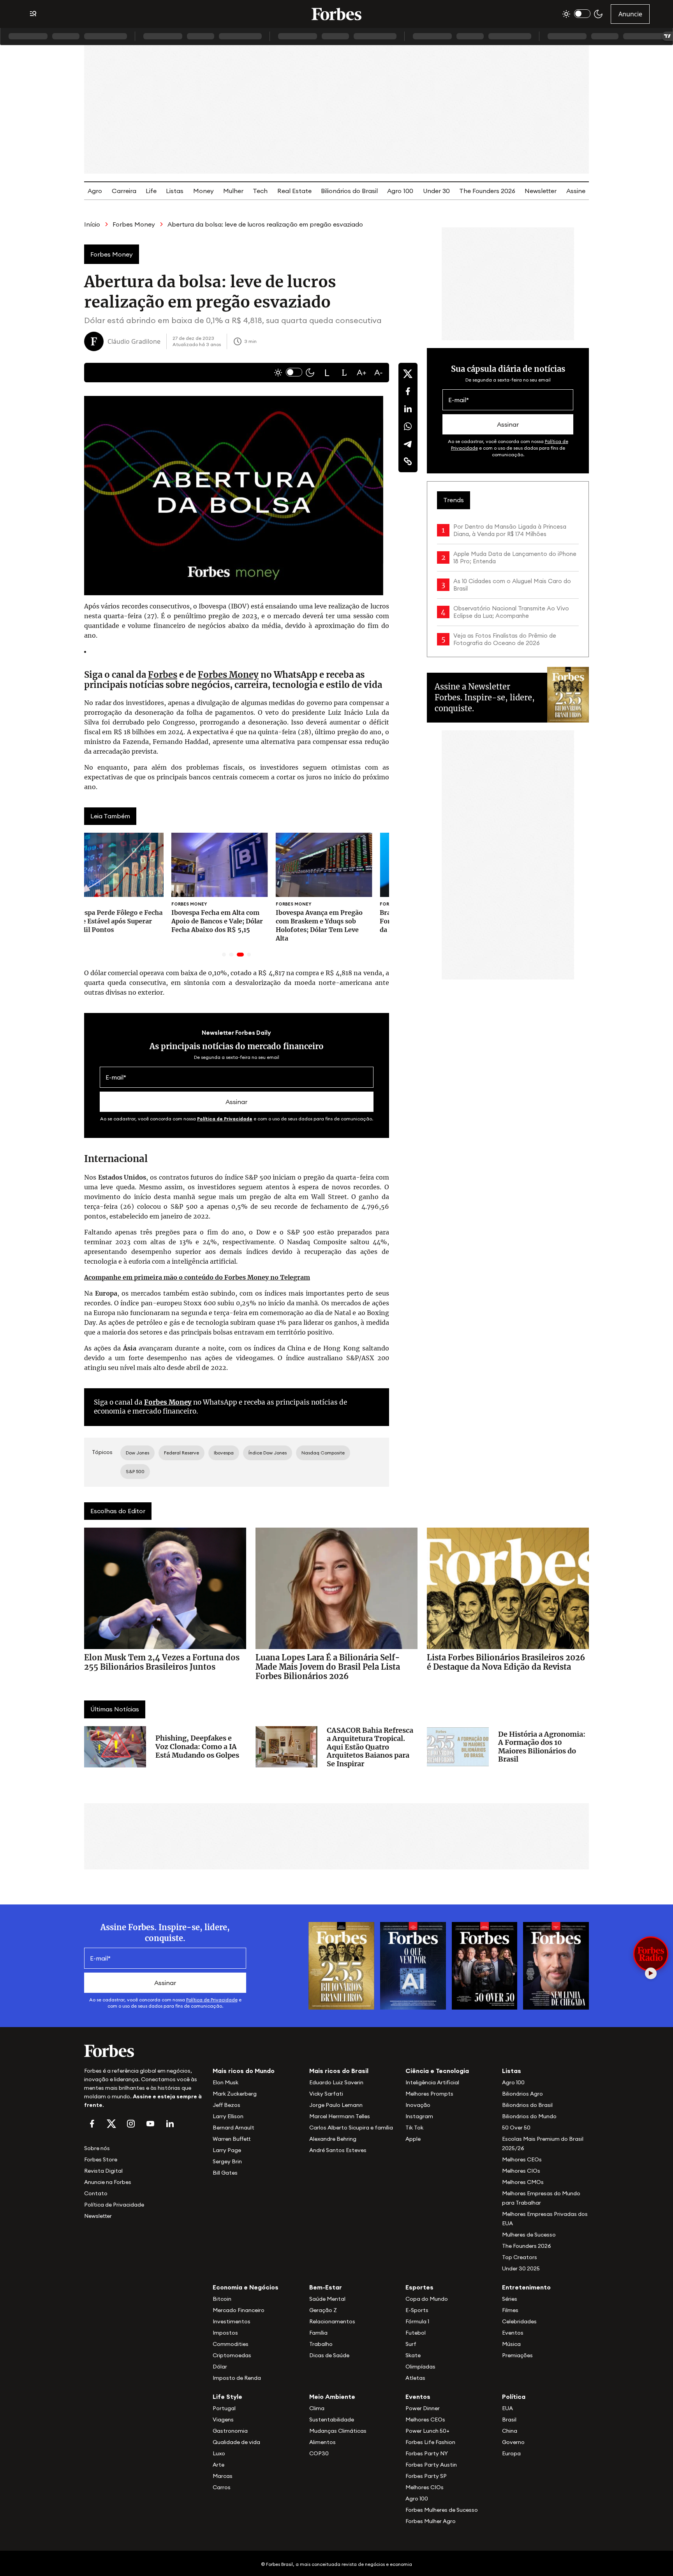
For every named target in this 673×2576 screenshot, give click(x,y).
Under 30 (436, 191)
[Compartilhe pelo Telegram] (408, 444)
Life (151, 191)
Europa (511, 2453)
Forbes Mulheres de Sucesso (442, 2510)
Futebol (416, 2333)
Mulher (233, 191)
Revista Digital (103, 2171)
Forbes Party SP (426, 2476)
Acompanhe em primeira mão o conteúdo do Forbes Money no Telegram (197, 1277)
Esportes (419, 2287)
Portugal (224, 2408)
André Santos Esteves (338, 2150)
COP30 (319, 2453)
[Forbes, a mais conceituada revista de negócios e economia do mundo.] (336, 14)
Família (318, 2333)
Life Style (227, 2397)
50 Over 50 (516, 2128)
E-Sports (417, 2310)
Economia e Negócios (246, 2287)
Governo (513, 2442)
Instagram (419, 2116)
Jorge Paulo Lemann (336, 2105)
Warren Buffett (232, 2139)
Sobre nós (97, 2148)
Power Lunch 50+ (427, 2431)
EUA (507, 2408)
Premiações (517, 2355)
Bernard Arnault (233, 2128)
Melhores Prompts (429, 2094)
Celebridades (519, 2321)
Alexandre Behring (333, 2139)
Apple (413, 2139)
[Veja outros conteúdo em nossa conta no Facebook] (92, 2124)
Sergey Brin (227, 2161)
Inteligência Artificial (432, 2082)
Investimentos (232, 2321)
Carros (222, 2487)
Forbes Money (134, 224)
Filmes (510, 2310)
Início (92, 224)
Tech (260, 191)
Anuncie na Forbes (108, 2182)
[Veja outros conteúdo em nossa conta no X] (111, 2124)
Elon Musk (226, 2082)
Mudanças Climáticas (338, 2431)
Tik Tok (414, 2128)
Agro (95, 191)
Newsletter (541, 191)
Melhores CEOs (522, 2159)
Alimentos (322, 2442)
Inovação (418, 2105)
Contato (96, 2193)
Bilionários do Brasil (349, 191)
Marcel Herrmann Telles (340, 2116)
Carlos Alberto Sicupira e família (351, 2128)
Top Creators (520, 2257)
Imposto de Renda (237, 2378)
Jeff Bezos (226, 2105)
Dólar (220, 2367)
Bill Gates (225, 2173)
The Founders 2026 (487, 191)
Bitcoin (222, 2299)
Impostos (225, 2333)
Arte (218, 2465)
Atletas (415, 2378)
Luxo (219, 2453)
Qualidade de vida (236, 2442)
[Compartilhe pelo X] (408, 374)
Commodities (231, 2344)
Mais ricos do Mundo (244, 2071)
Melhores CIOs (521, 2171)
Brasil (509, 2420)
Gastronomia (230, 2431)
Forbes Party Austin (431, 2465)
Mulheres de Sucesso (529, 2235)
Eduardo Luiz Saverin (336, 2082)
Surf (411, 2344)
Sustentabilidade (332, 2420)
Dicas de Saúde (329, 2355)
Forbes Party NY (427, 2453)
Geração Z (323, 2310)
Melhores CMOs (523, 2182)
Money (203, 191)
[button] (327, 373)
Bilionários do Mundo (529, 2116)
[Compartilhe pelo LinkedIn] (408, 409)
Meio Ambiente (332, 2397)
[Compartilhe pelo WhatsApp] (408, 426)
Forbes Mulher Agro (431, 2521)
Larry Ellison (228, 2116)
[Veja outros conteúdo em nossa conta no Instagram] (131, 2124)
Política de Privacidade (225, 1119)
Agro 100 (400, 191)
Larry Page (227, 2150)
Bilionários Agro (522, 2094)
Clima (317, 2408)
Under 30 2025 (521, 2268)
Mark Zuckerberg (235, 2094)
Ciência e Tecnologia (437, 2071)
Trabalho (321, 2344)
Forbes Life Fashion (430, 2442)
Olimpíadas (420, 2367)
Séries (510, 2299)
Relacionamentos (332, 2321)
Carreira (124, 191)
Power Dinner (423, 2408)
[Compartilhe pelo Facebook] (408, 391)
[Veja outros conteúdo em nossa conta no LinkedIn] (170, 2124)
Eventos (513, 2333)
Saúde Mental (327, 2299)
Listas (175, 191)
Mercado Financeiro (239, 2310)
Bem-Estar (326, 2287)
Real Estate (294, 191)
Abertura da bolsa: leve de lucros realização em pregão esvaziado (265, 224)
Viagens (223, 2420)
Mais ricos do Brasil (339, 2071)
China (510, 2431)
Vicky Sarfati (326, 2094)
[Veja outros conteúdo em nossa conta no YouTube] (150, 2124)
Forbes (163, 675)
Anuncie (630, 14)
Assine (576, 191)
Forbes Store (101, 2159)
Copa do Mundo (427, 2299)
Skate (413, 2355)
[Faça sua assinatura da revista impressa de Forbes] (341, 1965)
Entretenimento (526, 2287)
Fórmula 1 (417, 2321)
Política (514, 2397)
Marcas (223, 2476)
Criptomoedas (232, 2355)
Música (511, 2344)
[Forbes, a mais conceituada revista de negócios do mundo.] (144, 2051)
